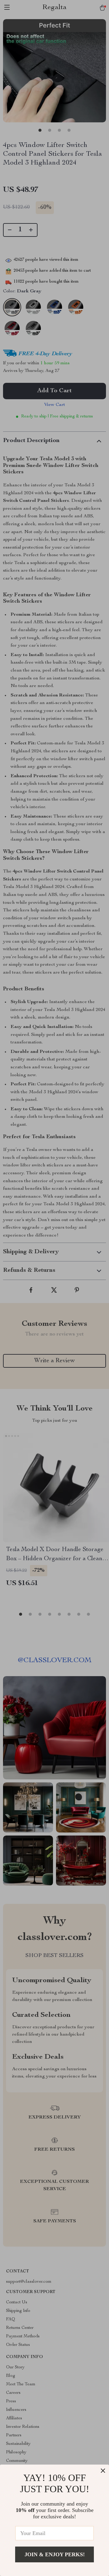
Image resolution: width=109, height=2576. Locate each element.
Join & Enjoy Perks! (55, 2554)
